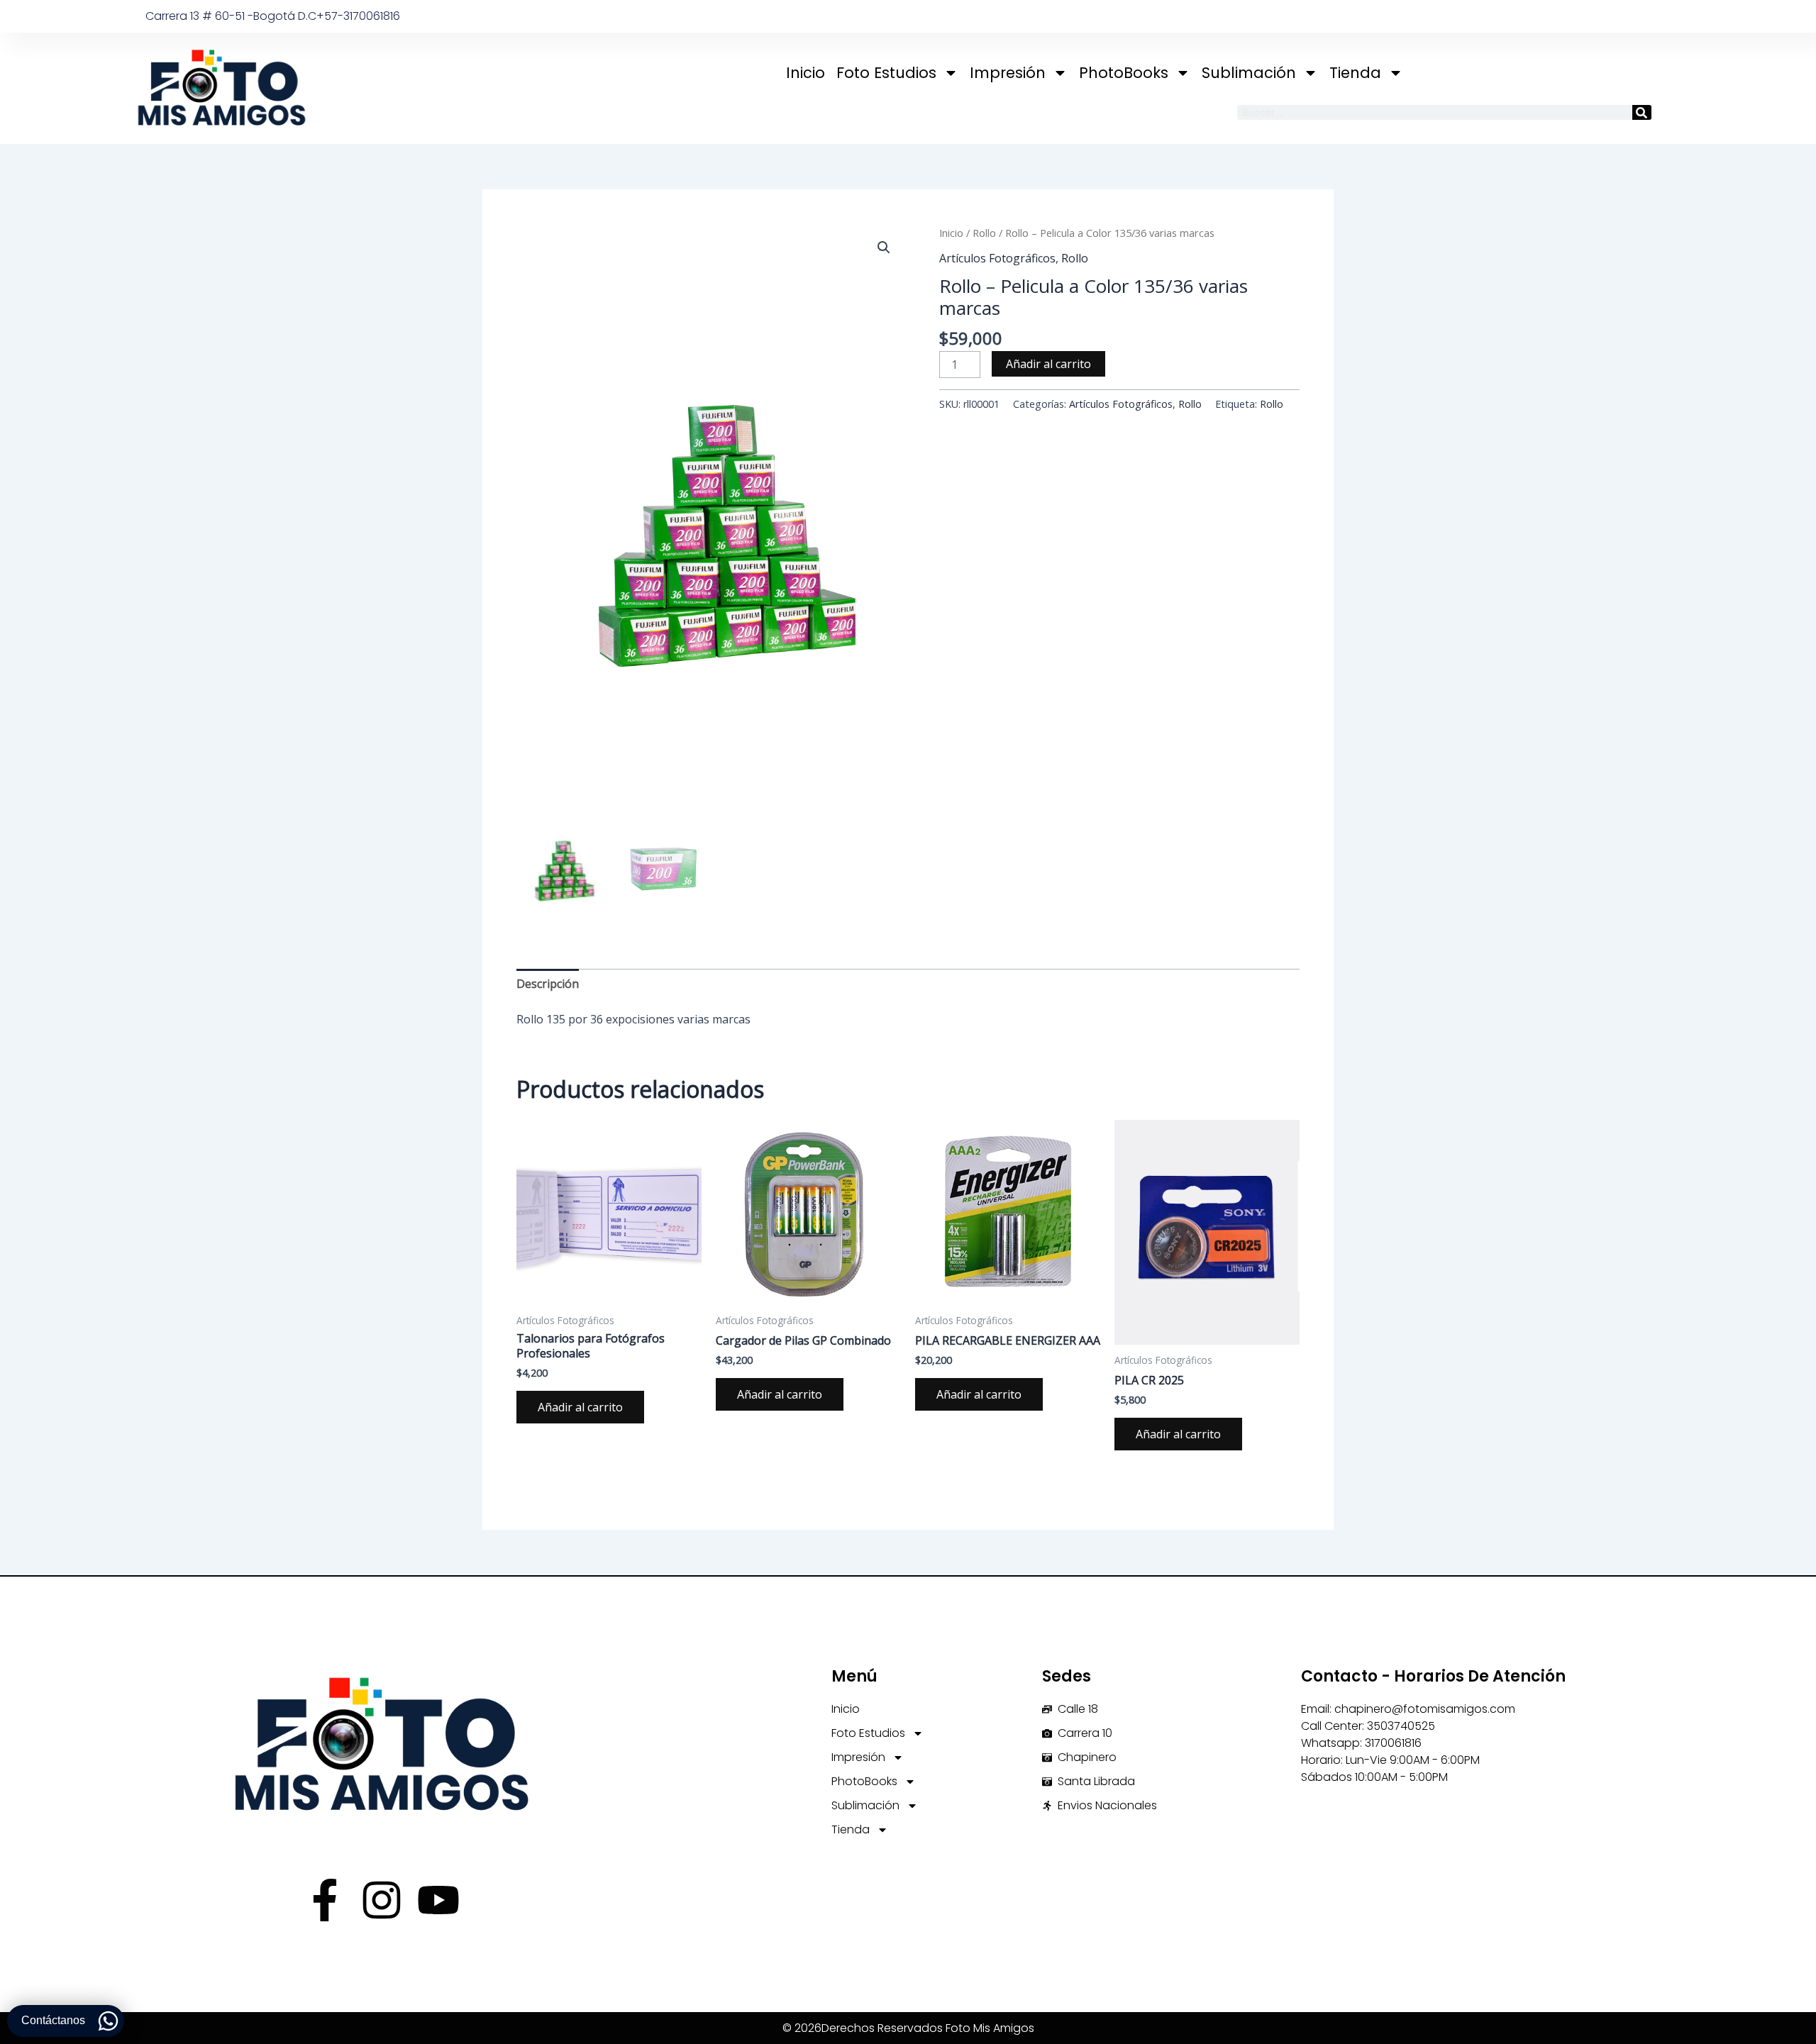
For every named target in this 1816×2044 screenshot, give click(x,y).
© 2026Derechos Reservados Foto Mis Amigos (908, 2028)
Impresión (1008, 73)
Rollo (984, 233)
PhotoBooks (1124, 73)
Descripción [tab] (548, 984)
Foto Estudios (886, 73)
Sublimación (1249, 73)
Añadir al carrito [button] (580, 1407)
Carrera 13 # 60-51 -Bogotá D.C (231, 16)
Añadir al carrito (1048, 364)
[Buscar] (1642, 112)
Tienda (1355, 73)
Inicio (805, 73)
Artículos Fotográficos (997, 258)
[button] (884, 248)
